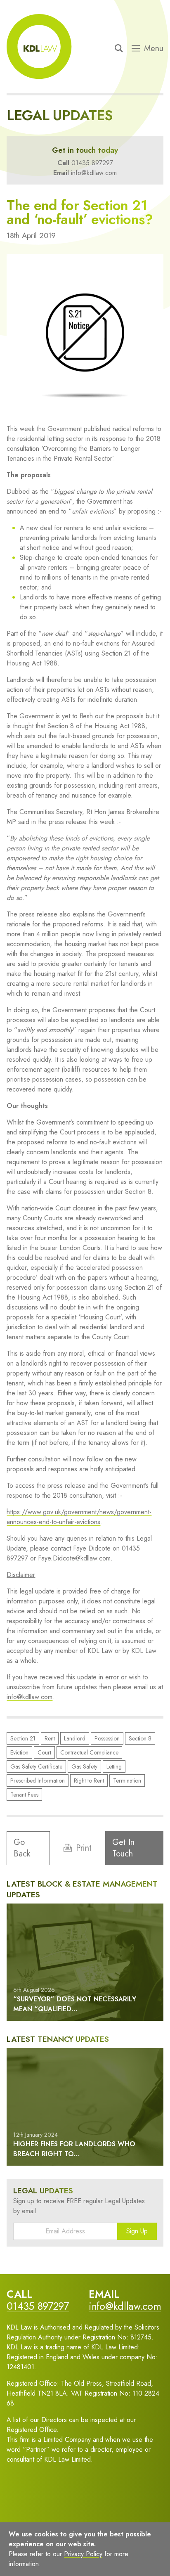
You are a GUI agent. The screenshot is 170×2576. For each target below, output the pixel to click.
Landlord (75, 1738)
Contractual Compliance (89, 1752)
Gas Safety (84, 1766)
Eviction (19, 1752)
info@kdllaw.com (94, 173)
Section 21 (23, 1738)
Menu (154, 49)
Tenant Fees (24, 1795)
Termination (127, 1780)
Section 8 (140, 1738)
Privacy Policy (83, 2554)
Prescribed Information (38, 1780)
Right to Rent (89, 1780)
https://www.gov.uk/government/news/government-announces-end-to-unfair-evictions (79, 1517)
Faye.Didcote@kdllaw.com (74, 1558)
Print (84, 1848)
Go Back (22, 1848)
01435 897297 (92, 163)
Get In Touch (123, 1848)
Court (44, 1752)
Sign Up (137, 2231)
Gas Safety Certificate (36, 1766)
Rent (50, 1738)
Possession (107, 1738)
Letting (114, 1766)
